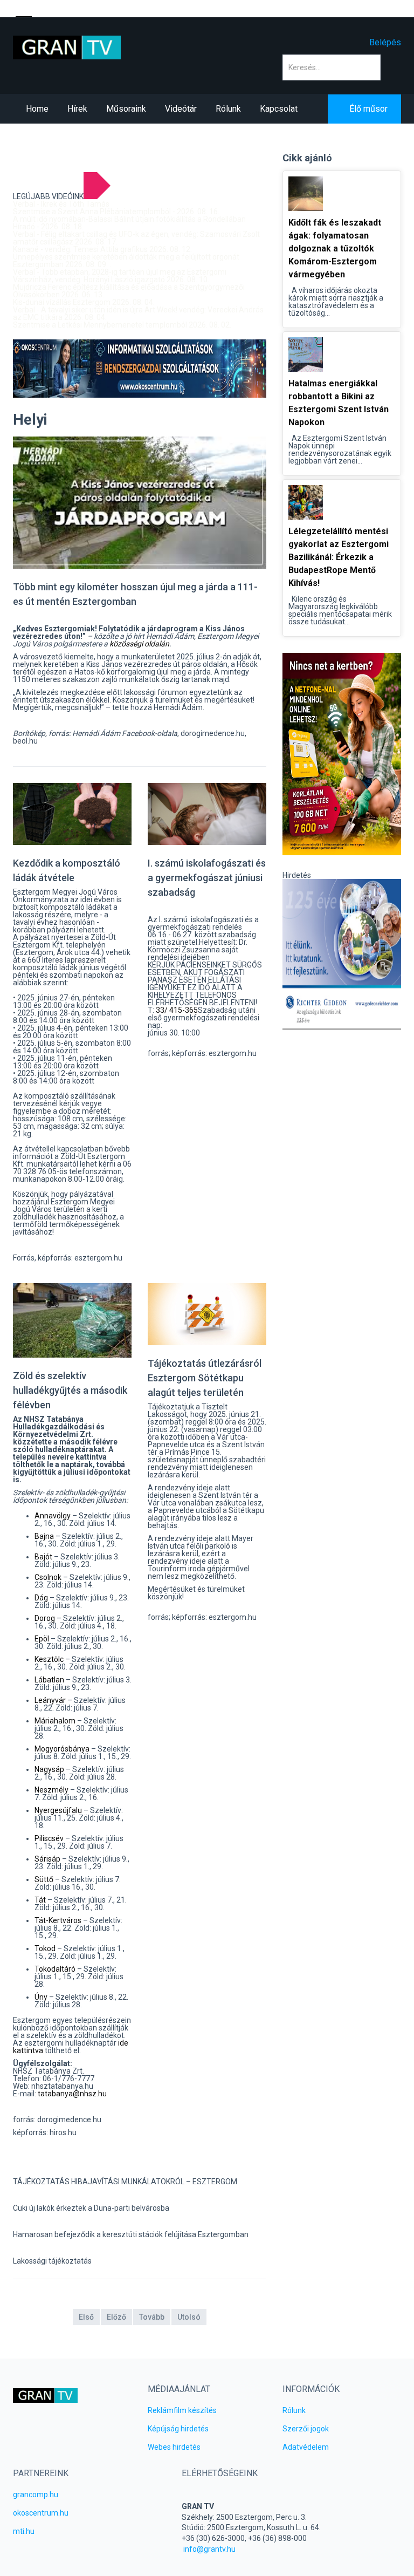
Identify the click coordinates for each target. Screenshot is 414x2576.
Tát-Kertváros (58, 1920)
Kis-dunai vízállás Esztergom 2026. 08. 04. (84, 302)
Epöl (42, 1639)
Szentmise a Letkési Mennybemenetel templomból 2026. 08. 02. (122, 325)
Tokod (45, 1948)
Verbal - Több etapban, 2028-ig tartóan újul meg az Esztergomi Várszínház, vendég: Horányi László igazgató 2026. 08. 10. (120, 276)
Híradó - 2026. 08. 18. (48, 227)
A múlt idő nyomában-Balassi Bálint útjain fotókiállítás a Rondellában (129, 219)
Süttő (44, 1879)
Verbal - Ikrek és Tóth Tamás (61, 204)
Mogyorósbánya (62, 1749)
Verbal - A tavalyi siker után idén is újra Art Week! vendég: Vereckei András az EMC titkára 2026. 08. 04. (138, 314)
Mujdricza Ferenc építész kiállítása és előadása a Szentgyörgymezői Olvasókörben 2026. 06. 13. (129, 291)
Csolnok (48, 1577)
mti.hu (24, 2531)
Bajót (43, 1557)
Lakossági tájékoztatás (52, 2261)
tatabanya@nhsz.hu (72, 2094)
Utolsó (189, 2317)
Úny (41, 1997)
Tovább (152, 2317)
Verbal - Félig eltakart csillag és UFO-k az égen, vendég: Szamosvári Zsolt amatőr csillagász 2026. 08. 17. (136, 238)
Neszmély (51, 1790)
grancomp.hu (36, 2495)
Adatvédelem (306, 2447)
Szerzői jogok (306, 2429)
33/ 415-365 (177, 1010)
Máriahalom (55, 1721)
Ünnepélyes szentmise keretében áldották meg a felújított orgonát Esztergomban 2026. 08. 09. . (126, 261)
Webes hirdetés (174, 2447)
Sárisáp (47, 1859)
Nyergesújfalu (58, 1810)
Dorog (45, 1618)
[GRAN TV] (67, 47)
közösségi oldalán (139, 644)
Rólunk (294, 2410)
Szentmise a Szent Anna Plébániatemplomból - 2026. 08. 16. (116, 212)
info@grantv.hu (209, 2549)
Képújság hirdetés (178, 2429)
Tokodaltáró (55, 1969)
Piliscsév (49, 1838)
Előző (116, 2317)
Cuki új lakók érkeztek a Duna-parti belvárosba (91, 2208)
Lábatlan (49, 1680)
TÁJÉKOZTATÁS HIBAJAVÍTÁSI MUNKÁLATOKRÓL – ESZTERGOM (125, 2182)
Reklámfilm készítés (182, 2410)
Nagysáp (49, 1769)
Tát (40, 1900)
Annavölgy (53, 1516)
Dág (41, 1598)
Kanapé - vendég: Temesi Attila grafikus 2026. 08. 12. (102, 249)
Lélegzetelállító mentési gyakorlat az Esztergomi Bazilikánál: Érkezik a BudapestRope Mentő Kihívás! (339, 557)
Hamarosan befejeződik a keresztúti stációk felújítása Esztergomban (131, 2234)
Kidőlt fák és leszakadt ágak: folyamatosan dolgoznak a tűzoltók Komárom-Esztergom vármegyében (335, 248)
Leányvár (50, 1700)
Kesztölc (49, 1659)
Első (86, 2317)
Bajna (44, 1536)
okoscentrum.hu (41, 2513)
